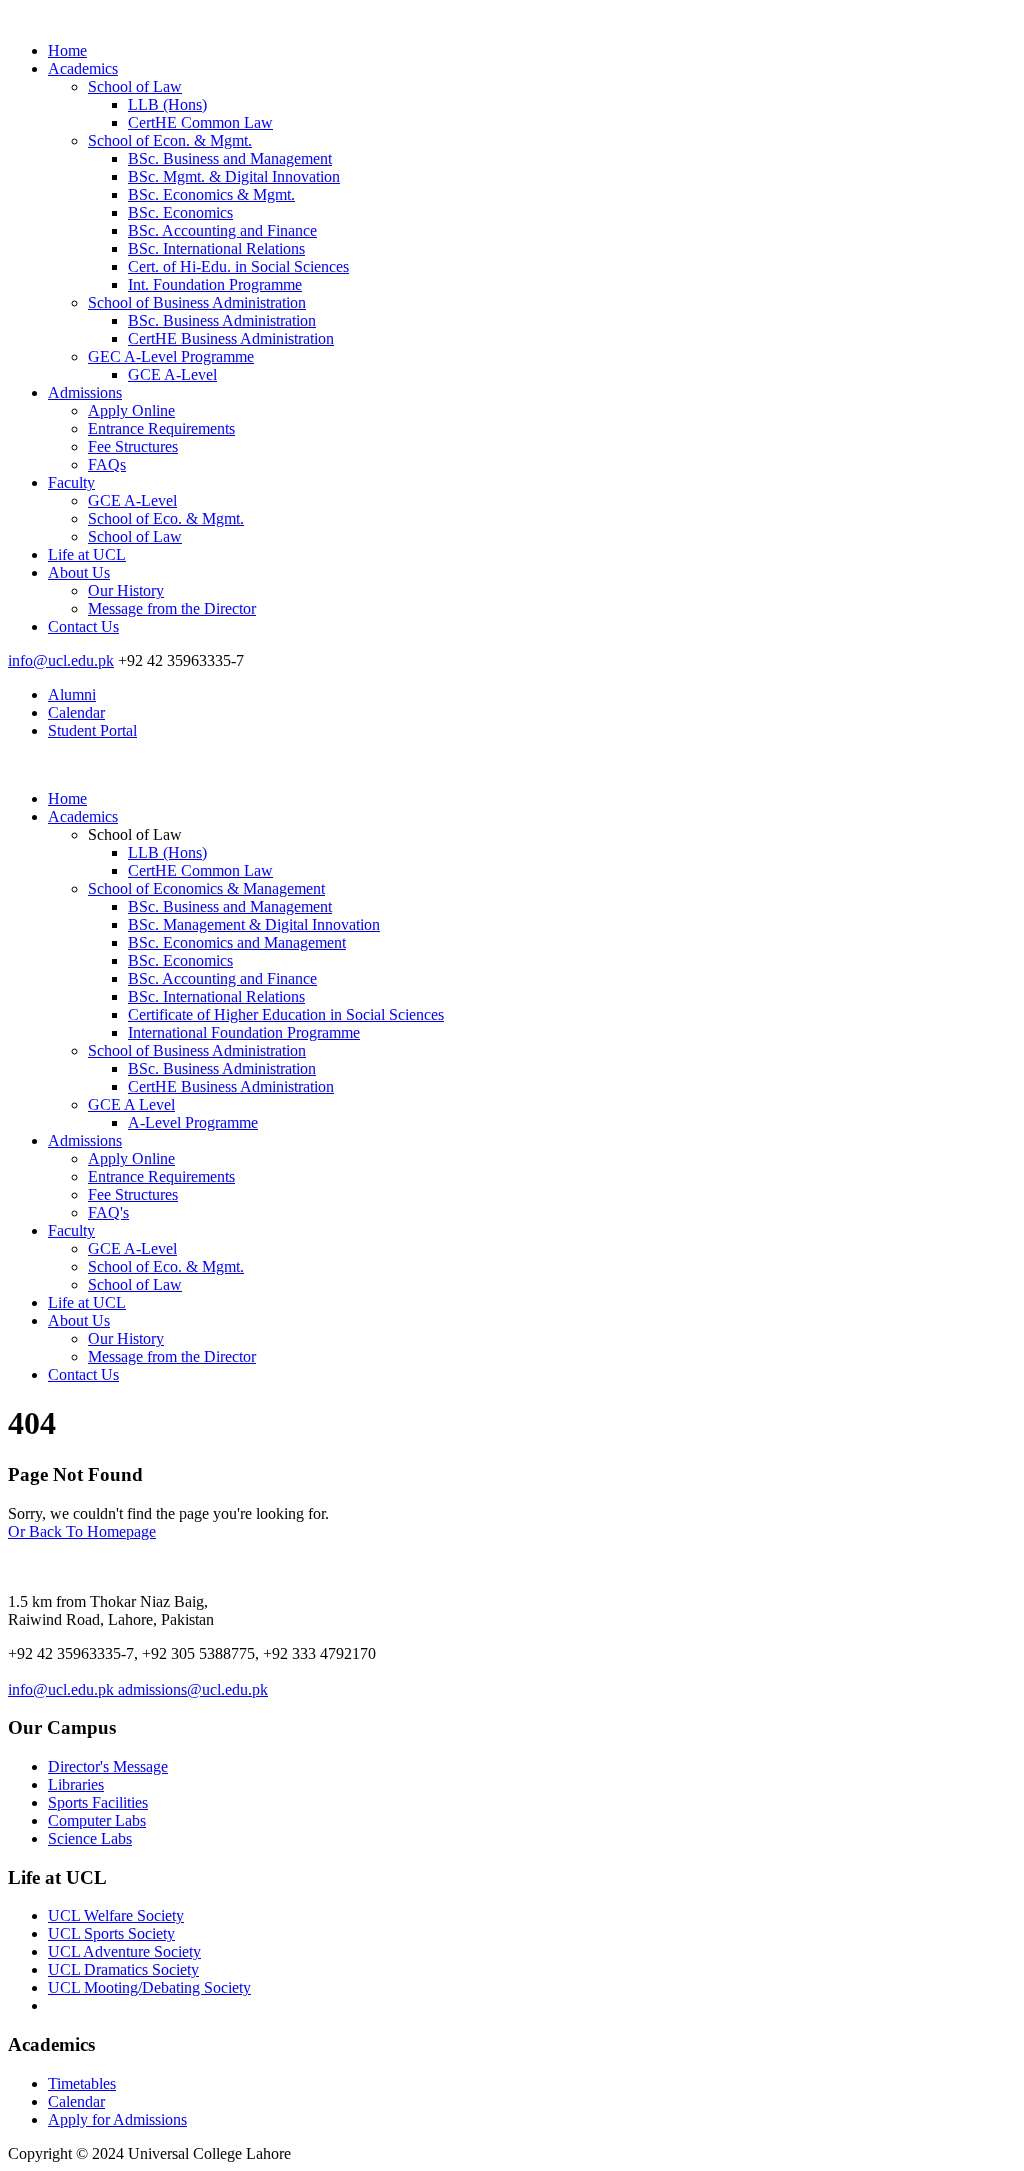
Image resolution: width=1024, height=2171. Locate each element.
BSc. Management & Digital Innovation (254, 924)
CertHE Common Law (200, 122)
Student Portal (92, 730)
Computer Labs (97, 1820)
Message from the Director (172, 608)
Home (67, 50)
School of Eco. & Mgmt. (166, 518)
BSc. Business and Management (230, 158)
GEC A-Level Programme (171, 356)
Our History (126, 590)
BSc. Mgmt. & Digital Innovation (234, 176)
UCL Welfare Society (116, 1915)
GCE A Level (131, 1104)
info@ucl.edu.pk (61, 660)
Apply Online (131, 410)
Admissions (85, 392)
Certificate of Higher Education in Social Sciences (286, 1014)
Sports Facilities (98, 1802)
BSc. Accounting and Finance (222, 230)
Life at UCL (87, 554)
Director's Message (108, 1766)
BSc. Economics (180, 212)
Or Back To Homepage (82, 1531)
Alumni (72, 694)
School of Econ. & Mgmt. (170, 140)
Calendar (76, 712)
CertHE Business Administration (231, 338)
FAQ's (108, 1212)
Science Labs (90, 1838)
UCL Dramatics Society (123, 1969)
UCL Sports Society (111, 1933)
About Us (79, 572)
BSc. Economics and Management (237, 942)
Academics (83, 68)
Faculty (71, 482)
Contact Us (83, 626)
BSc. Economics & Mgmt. (211, 194)
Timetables (82, 2083)
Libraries (76, 1784)
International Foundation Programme (244, 1032)
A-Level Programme (193, 1122)
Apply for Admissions (117, 2119)
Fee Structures (133, 446)
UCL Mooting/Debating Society (149, 1987)
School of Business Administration (197, 302)
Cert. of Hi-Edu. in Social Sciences (238, 266)
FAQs (107, 464)
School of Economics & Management (206, 888)
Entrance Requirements (161, 428)
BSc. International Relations (216, 248)
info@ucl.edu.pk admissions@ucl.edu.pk (138, 1689)
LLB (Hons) (167, 104)
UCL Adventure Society (124, 1951)
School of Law (135, 86)
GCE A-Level (172, 374)
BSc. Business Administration (222, 320)
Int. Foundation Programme (215, 284)
